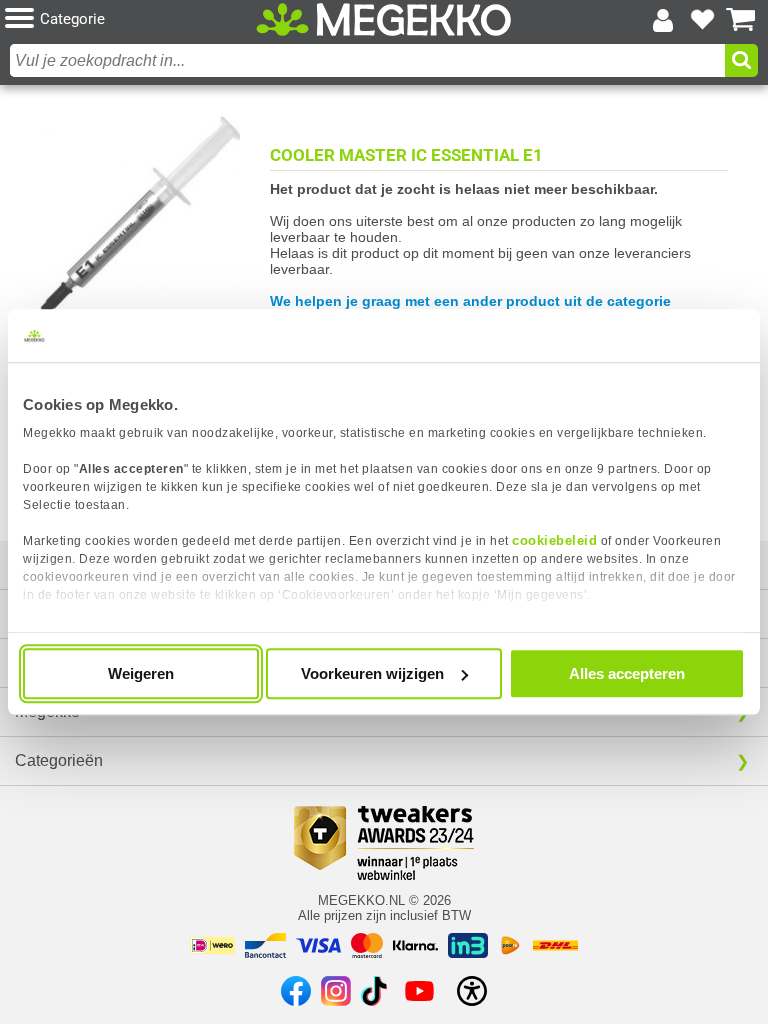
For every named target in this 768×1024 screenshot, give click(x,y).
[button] (130, 19)
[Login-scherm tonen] (663, 20)
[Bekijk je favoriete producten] (702, 20)
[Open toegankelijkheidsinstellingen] (472, 991)
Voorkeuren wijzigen (372, 673)
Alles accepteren (627, 673)
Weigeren (141, 673)
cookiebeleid (554, 540)
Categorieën (59, 760)
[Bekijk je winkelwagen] (741, 20)
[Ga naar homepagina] (384, 20)
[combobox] (367, 60)
